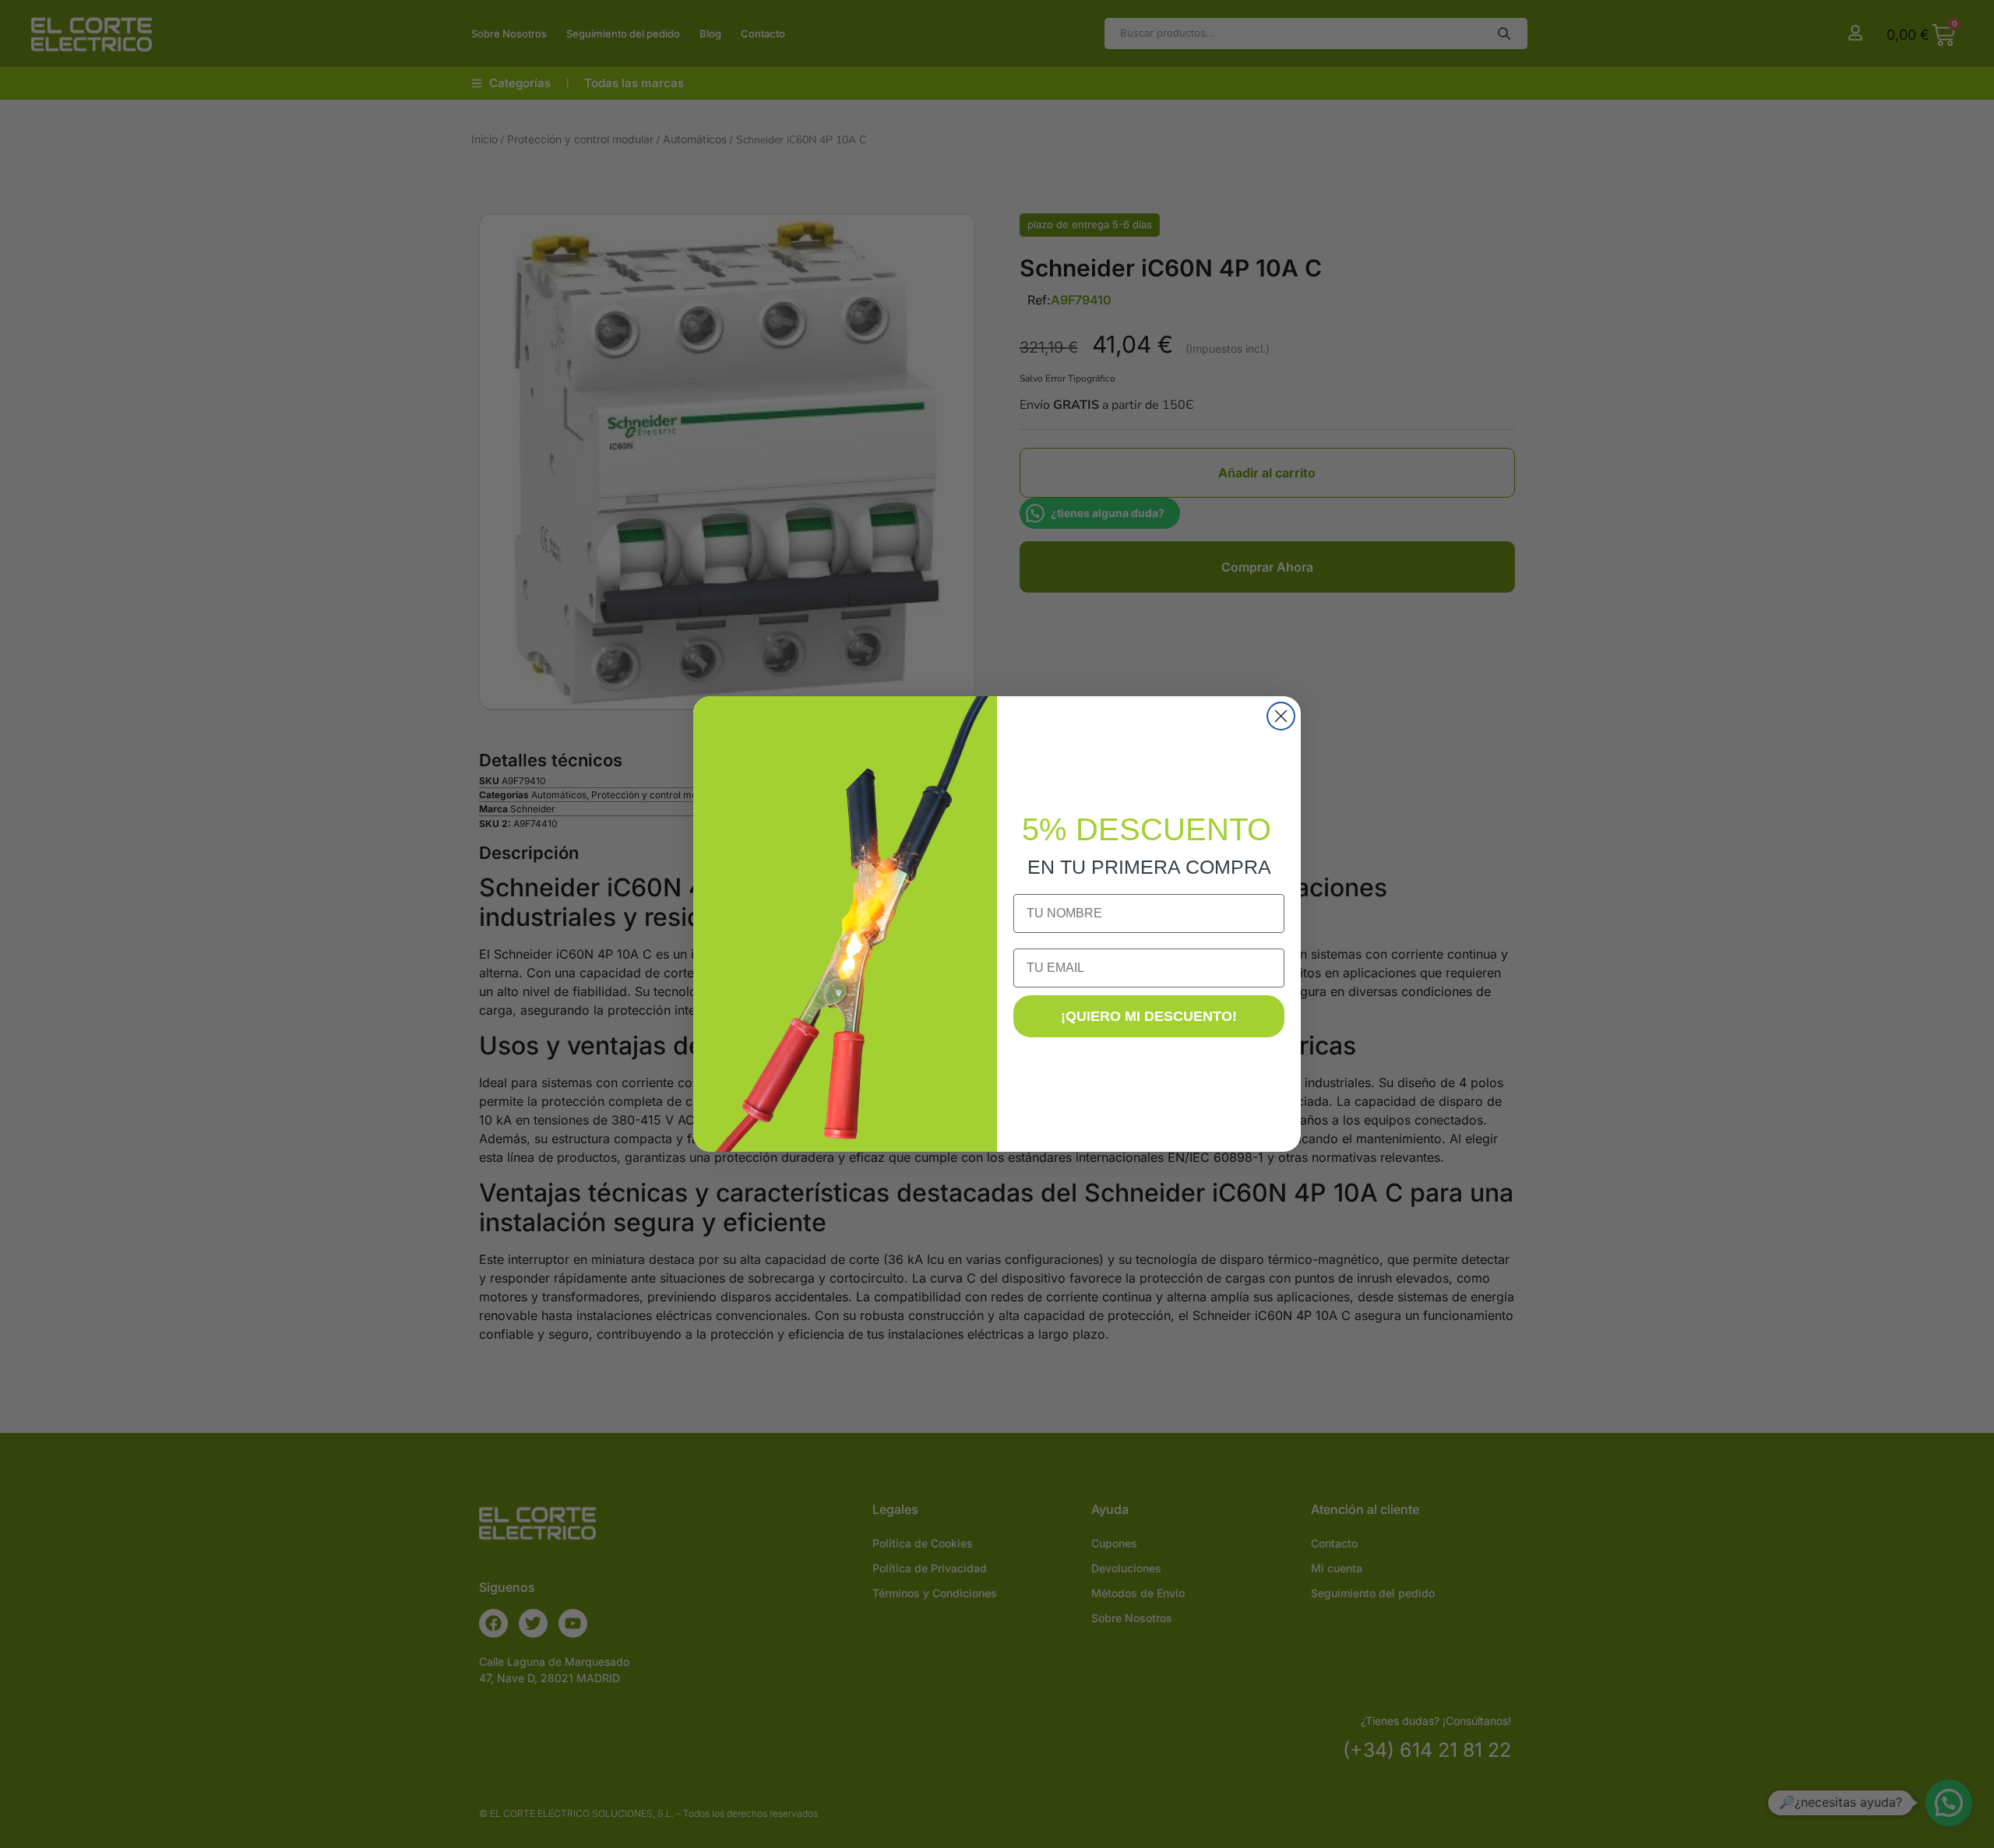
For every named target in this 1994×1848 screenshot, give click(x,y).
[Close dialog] (1281, 716)
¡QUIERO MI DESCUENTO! (1149, 1016)
